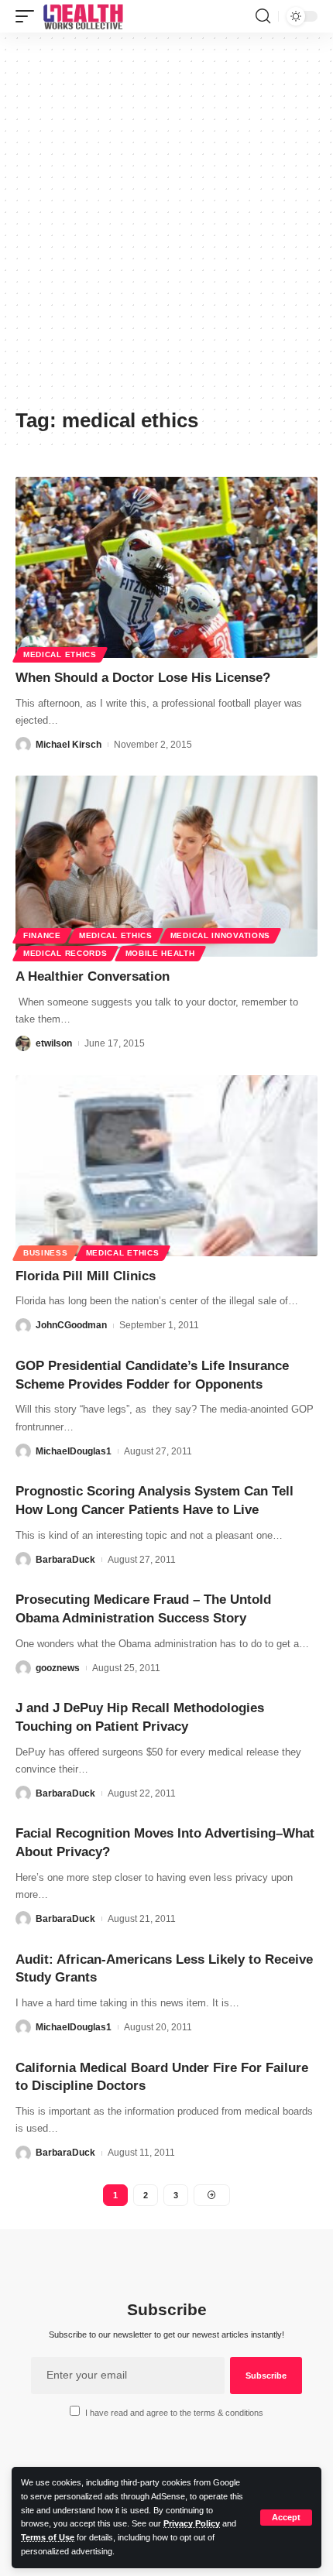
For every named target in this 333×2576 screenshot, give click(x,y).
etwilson (54, 1043)
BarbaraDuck (65, 1560)
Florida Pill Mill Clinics (86, 1276)
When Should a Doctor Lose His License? (143, 678)
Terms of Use (48, 2537)
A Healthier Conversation (93, 976)
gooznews (58, 1668)
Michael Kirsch (69, 745)
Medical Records (65, 953)
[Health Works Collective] (83, 16)
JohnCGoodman (71, 1325)
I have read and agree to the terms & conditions (174, 2413)
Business (46, 1253)
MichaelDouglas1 (74, 1451)
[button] (286, 2518)
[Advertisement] (166, 226)
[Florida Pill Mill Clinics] (166, 1166)
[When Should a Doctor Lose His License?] (166, 567)
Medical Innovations (220, 935)
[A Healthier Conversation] (166, 866)
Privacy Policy (192, 2523)
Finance (42, 935)
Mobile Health (160, 953)
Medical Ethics (60, 654)
